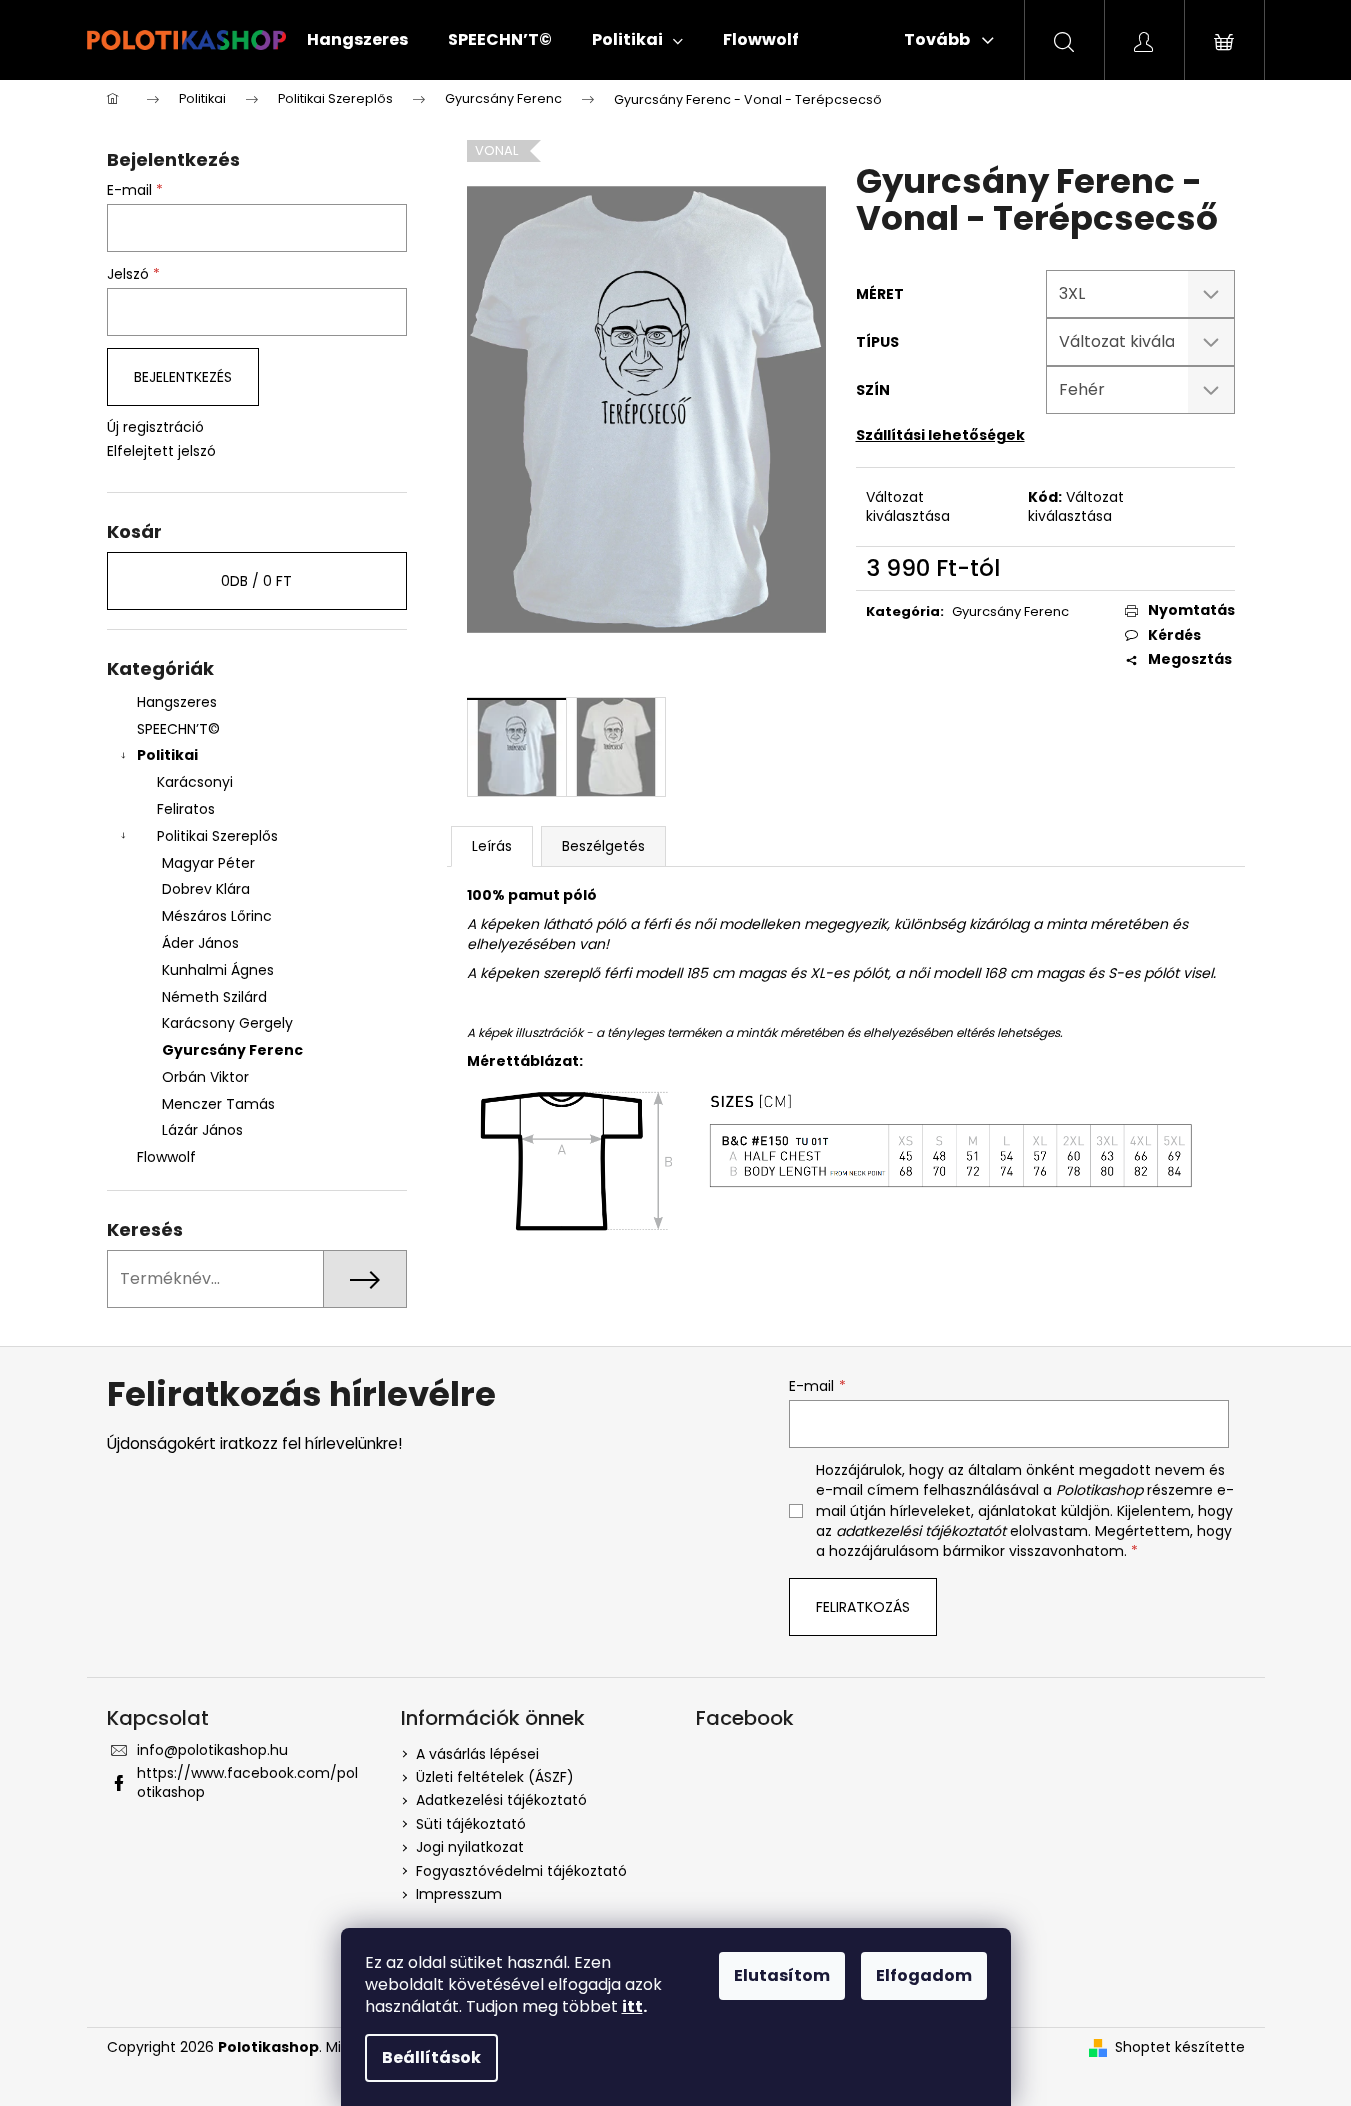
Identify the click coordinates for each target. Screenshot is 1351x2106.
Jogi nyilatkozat (470, 1847)
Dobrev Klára (206, 889)
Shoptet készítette (1180, 2047)
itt (632, 2006)
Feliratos (186, 809)
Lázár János (202, 1130)
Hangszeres (177, 702)
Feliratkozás (863, 1607)
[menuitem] (357, 40)
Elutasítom (782, 1975)
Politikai (167, 755)
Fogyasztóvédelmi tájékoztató (521, 1871)
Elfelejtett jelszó (161, 451)
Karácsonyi (195, 782)
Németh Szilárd (214, 997)
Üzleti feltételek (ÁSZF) (495, 1777)
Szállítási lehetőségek (940, 435)
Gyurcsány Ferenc (232, 1050)
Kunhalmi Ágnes (218, 970)
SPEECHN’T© (178, 729)
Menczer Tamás (218, 1104)
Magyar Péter (208, 863)
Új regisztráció (155, 427)
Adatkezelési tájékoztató (501, 1800)
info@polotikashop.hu (212, 1750)
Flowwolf (166, 1157)
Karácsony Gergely (227, 1023)
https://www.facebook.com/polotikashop (247, 1782)
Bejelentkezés (183, 377)
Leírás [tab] (492, 846)
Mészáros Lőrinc (217, 916)
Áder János (200, 943)
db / (256, 581)
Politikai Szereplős (217, 836)
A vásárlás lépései (477, 1754)
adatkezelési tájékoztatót (921, 1531)
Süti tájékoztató (471, 1824)
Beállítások (431, 2057)
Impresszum (459, 1894)
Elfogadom (924, 1975)
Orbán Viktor (205, 1077)
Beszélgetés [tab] (603, 846)
